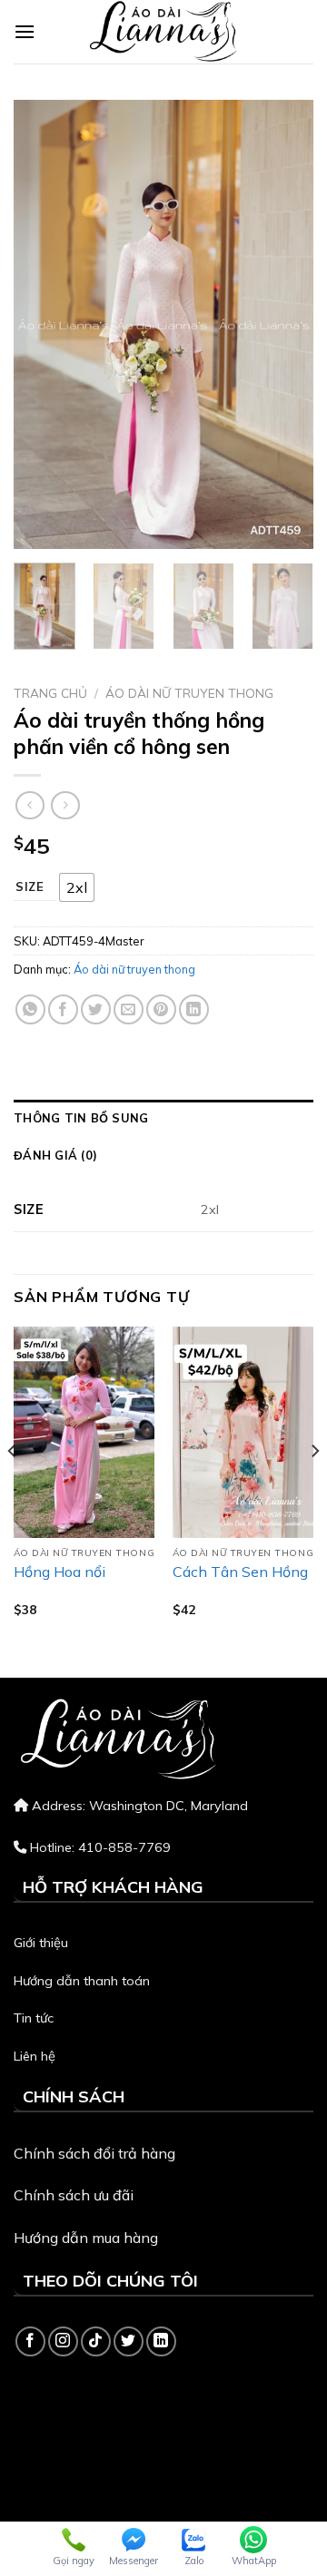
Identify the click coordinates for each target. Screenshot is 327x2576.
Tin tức (34, 2018)
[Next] (284, 324)
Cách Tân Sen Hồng (240, 1572)
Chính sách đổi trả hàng (94, 2153)
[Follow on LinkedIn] (161, 2341)
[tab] (163, 1118)
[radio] (77, 887)
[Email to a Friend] (129, 1009)
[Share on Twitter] (96, 1009)
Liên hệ (35, 2056)
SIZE (30, 887)
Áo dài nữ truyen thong (189, 693)
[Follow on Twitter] (129, 2341)
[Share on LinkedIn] (194, 1009)
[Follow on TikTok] (96, 2341)
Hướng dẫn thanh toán (82, 1981)
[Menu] (25, 31)
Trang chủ (50, 693)
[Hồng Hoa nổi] (84, 1432)
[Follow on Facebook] (30, 2341)
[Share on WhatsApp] (30, 1009)
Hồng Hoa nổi (59, 1572)
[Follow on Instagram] (63, 2341)
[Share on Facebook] (63, 1009)
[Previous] (43, 324)
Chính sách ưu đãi (74, 2195)
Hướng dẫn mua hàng (86, 2238)
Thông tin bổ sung (81, 1118)
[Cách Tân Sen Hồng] (243, 1432)
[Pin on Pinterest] (161, 1009)
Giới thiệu (41, 1943)
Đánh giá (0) (55, 1155)
